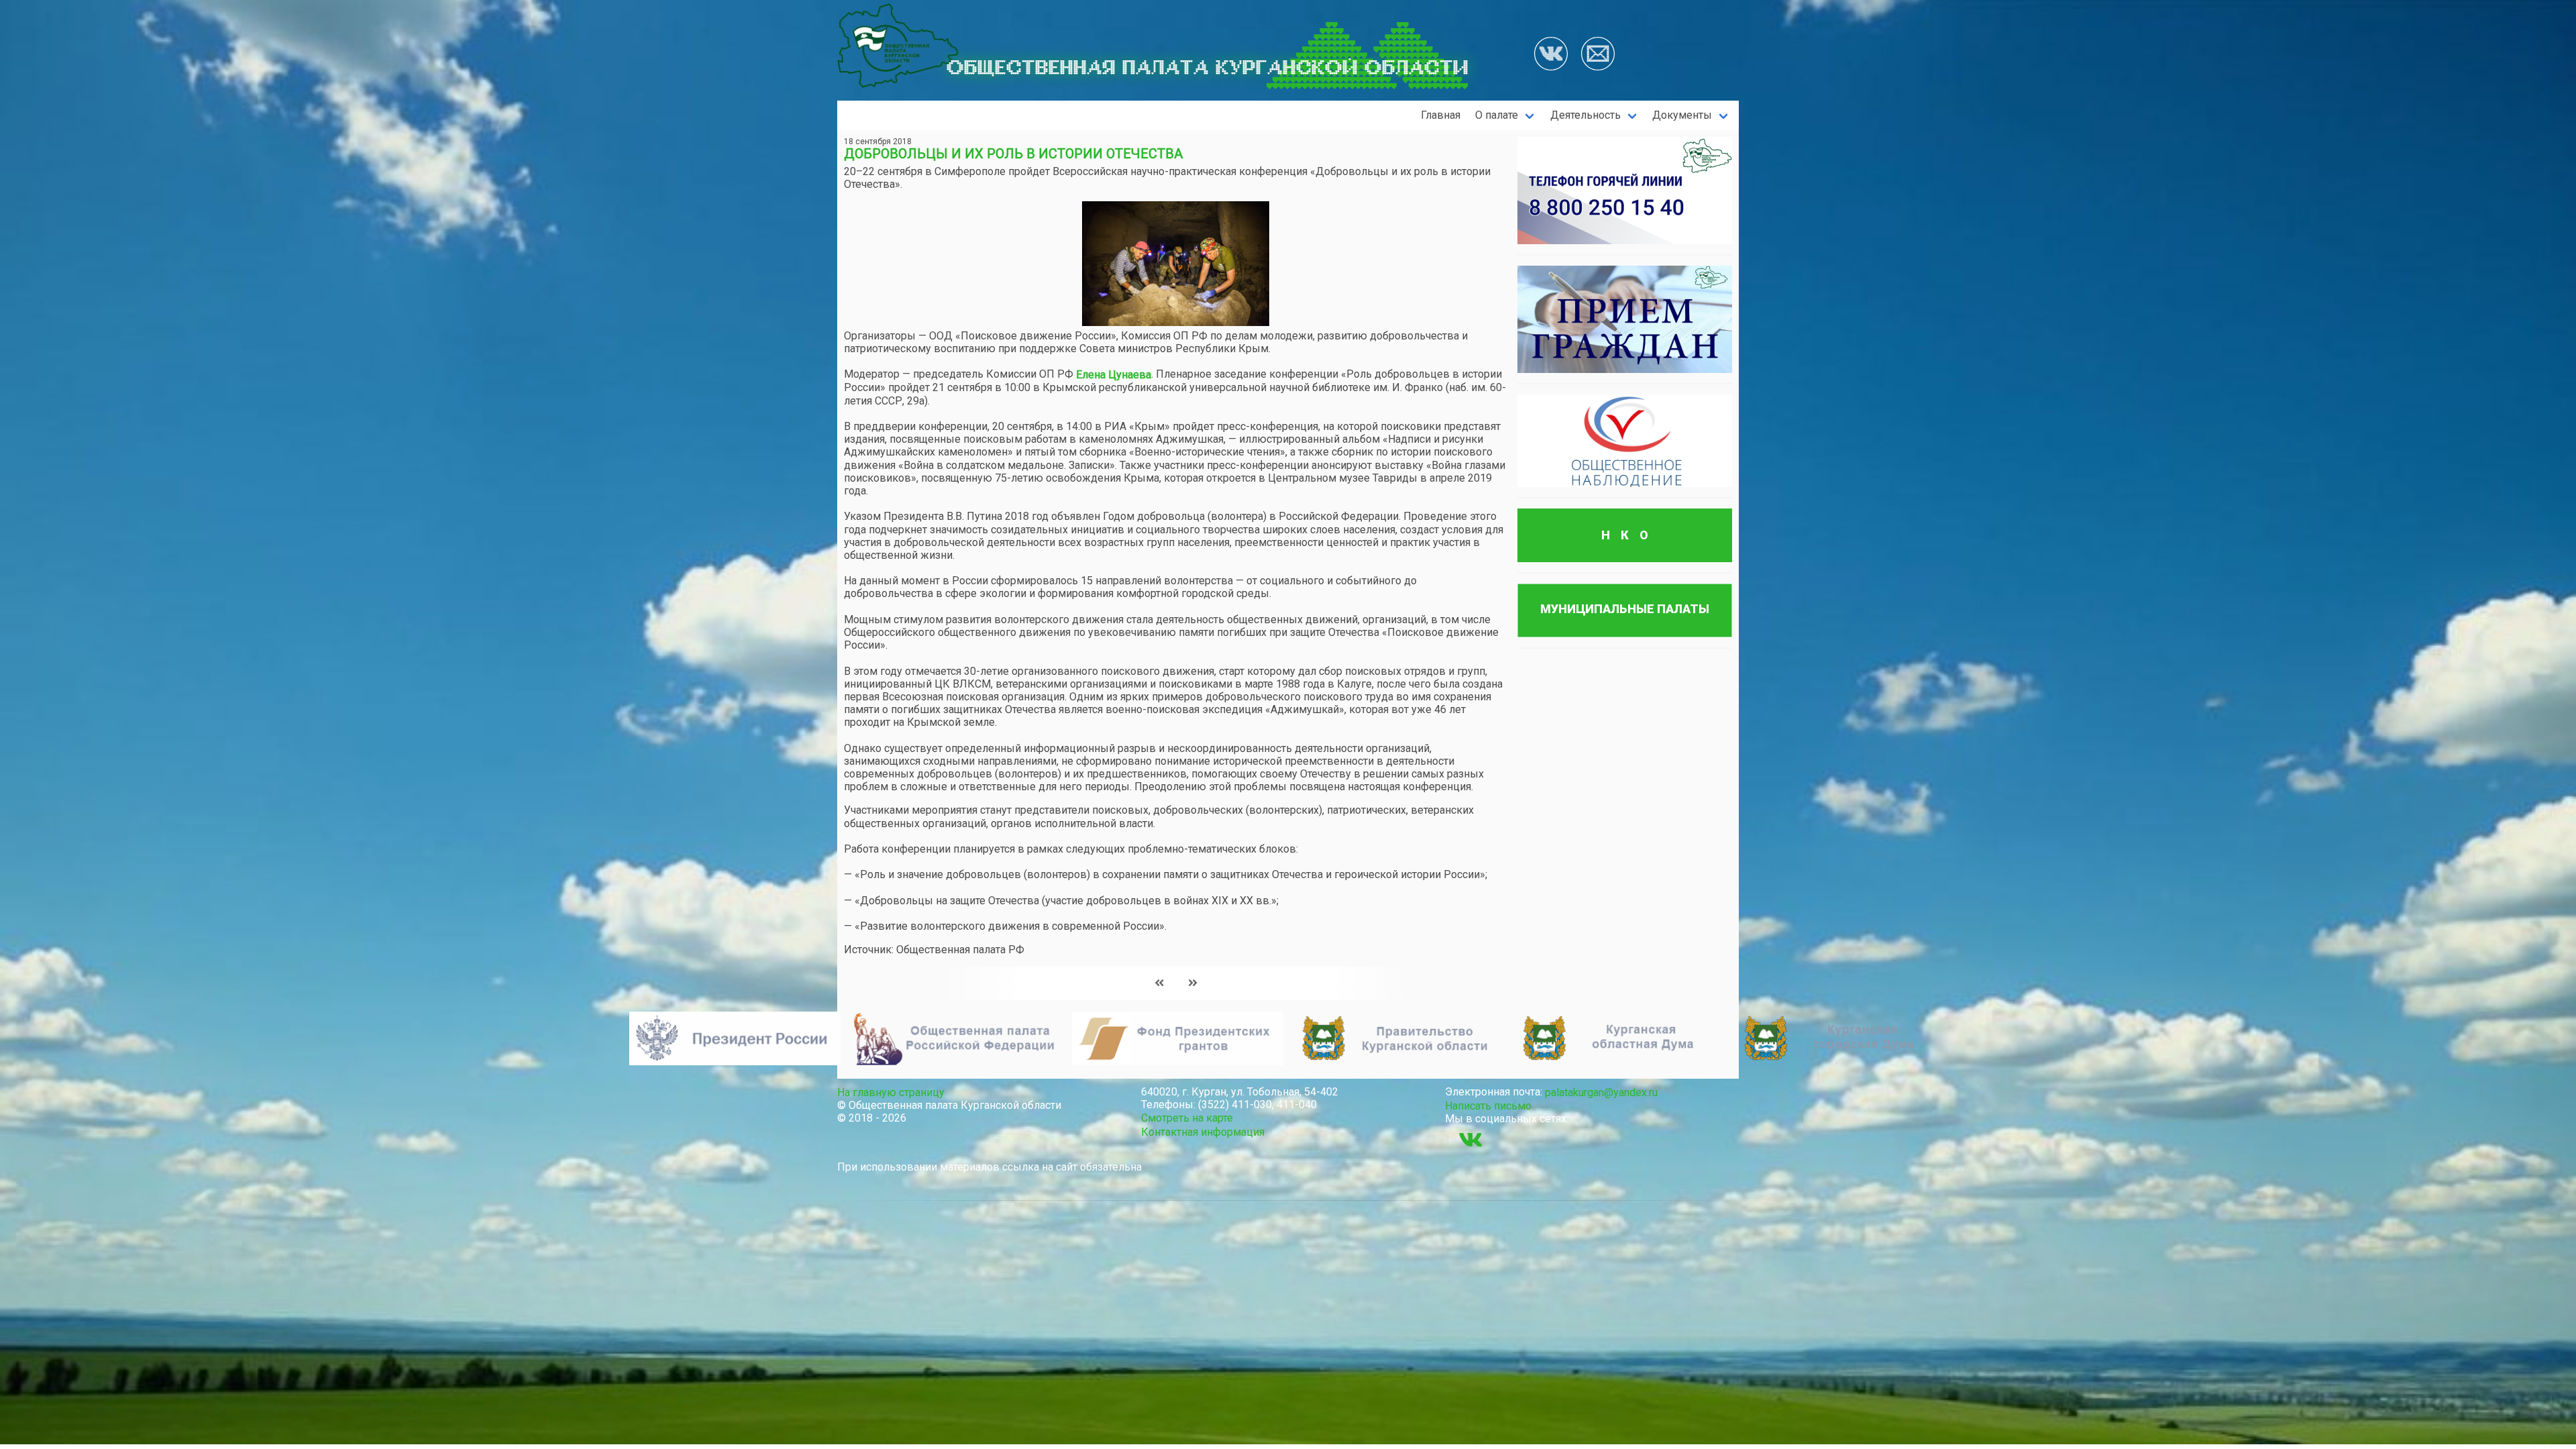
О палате (1497, 115)
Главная (1441, 115)
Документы (1682, 115)
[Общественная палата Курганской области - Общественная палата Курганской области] (898, 46)
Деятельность (1586, 115)
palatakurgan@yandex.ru (1601, 1092)
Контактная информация (1203, 1132)
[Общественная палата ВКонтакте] (1551, 55)
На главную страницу (891, 1092)
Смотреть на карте (1187, 1118)
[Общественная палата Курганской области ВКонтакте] (1470, 1140)
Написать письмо (1488, 1106)
